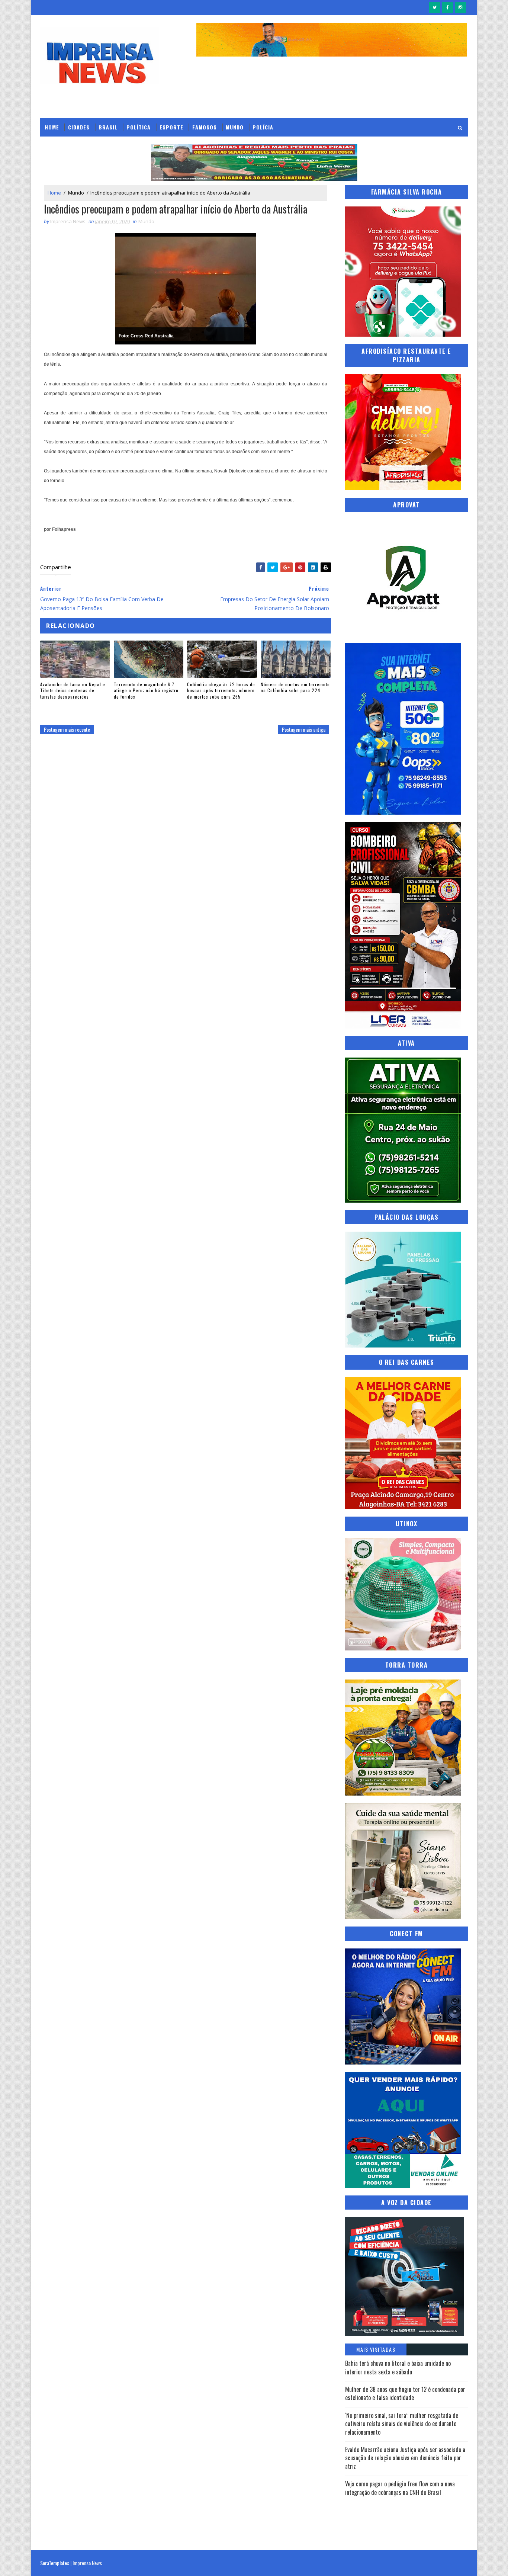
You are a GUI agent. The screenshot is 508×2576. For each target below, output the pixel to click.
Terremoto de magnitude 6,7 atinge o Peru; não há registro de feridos (146, 691)
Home (52, 127)
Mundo (235, 127)
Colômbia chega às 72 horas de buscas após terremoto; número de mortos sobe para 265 (221, 691)
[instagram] (460, 7)
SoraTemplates (55, 2563)
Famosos (205, 127)
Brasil (108, 127)
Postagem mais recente (67, 729)
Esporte (171, 127)
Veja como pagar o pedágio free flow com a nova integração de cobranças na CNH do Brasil (400, 2488)
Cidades (79, 127)
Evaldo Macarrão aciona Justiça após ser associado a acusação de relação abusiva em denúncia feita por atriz (405, 2458)
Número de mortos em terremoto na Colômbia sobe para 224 (295, 687)
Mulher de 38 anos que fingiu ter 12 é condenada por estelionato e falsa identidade (405, 2393)
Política (139, 127)
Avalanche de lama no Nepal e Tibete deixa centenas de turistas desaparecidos (73, 691)
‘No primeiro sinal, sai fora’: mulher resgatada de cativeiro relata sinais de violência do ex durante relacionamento (402, 2424)
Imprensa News (87, 2563)
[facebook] (447, 7)
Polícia (263, 127)
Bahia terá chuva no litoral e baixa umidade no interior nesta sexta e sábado (398, 2367)
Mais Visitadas (376, 2349)
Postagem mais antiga (304, 729)
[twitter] (434, 7)
